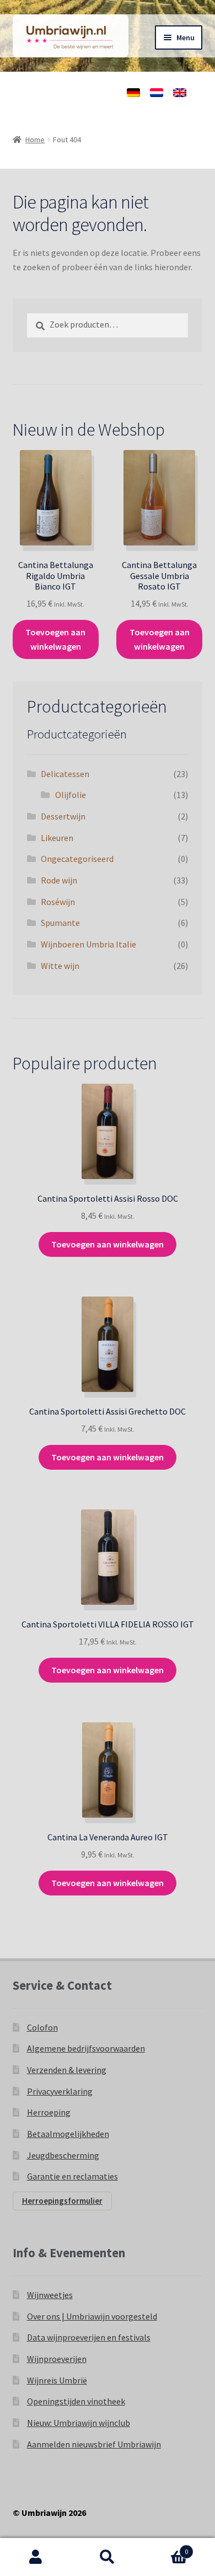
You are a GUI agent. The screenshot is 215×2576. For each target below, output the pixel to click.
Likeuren (57, 838)
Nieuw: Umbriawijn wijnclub (79, 2423)
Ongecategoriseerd (77, 859)
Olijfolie (71, 795)
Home (35, 140)
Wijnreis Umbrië (57, 2380)
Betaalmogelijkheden (68, 2134)
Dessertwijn (63, 816)
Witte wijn (60, 966)
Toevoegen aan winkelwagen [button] (55, 639)
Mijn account (36, 2557)
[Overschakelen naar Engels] (180, 93)
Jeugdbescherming (63, 2155)
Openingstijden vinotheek (76, 2401)
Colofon (42, 2027)
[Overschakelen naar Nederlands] (157, 93)
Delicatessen (65, 774)
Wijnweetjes (50, 2295)
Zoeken (108, 2557)
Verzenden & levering (67, 2070)
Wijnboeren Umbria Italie (88, 944)
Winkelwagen (166, 2548)
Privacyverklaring (60, 2091)
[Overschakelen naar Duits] (133, 93)
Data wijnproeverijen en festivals (89, 2337)
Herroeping (49, 2112)
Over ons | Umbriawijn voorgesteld (92, 2316)
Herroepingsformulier (62, 2201)
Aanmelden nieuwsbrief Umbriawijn (94, 2444)
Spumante (60, 923)
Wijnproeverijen (57, 2359)
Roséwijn (58, 902)
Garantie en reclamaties (72, 2176)
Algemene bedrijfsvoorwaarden (86, 2048)
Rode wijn (59, 880)
